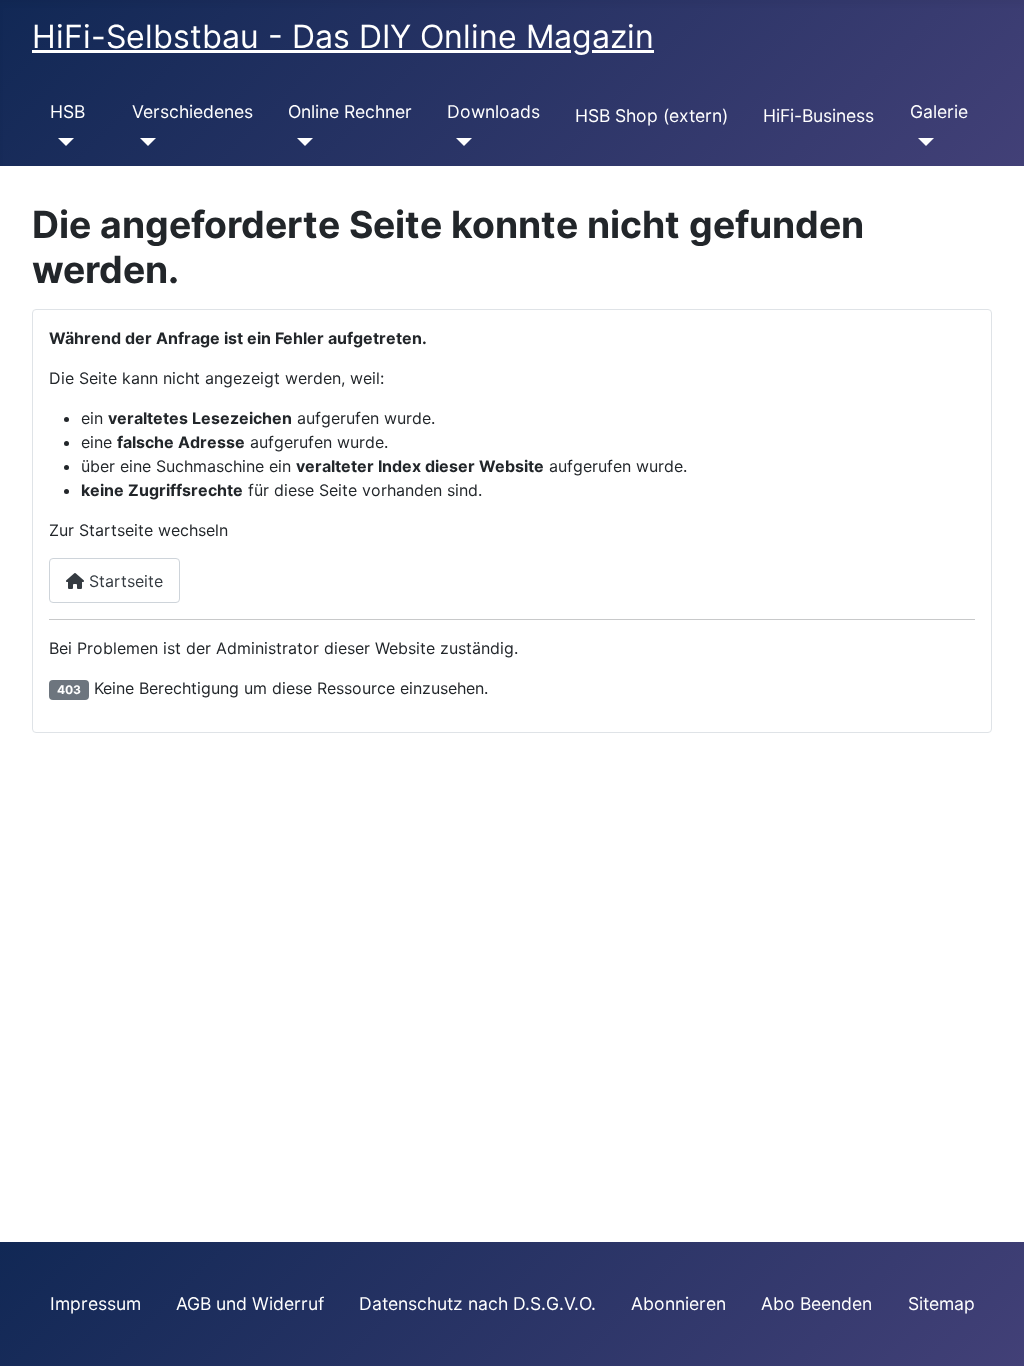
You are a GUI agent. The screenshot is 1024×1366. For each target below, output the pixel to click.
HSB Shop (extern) (651, 115)
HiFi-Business (818, 115)
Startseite (123, 581)
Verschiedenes (192, 111)
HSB (67, 111)
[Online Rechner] (300, 142)
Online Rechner (350, 111)
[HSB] (62, 142)
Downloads (493, 111)
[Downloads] (459, 142)
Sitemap (941, 1303)
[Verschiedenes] (144, 142)
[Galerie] (922, 142)
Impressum (95, 1303)
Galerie (939, 111)
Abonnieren (678, 1303)
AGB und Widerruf (250, 1303)
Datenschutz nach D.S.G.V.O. (477, 1303)
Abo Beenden (816, 1303)
